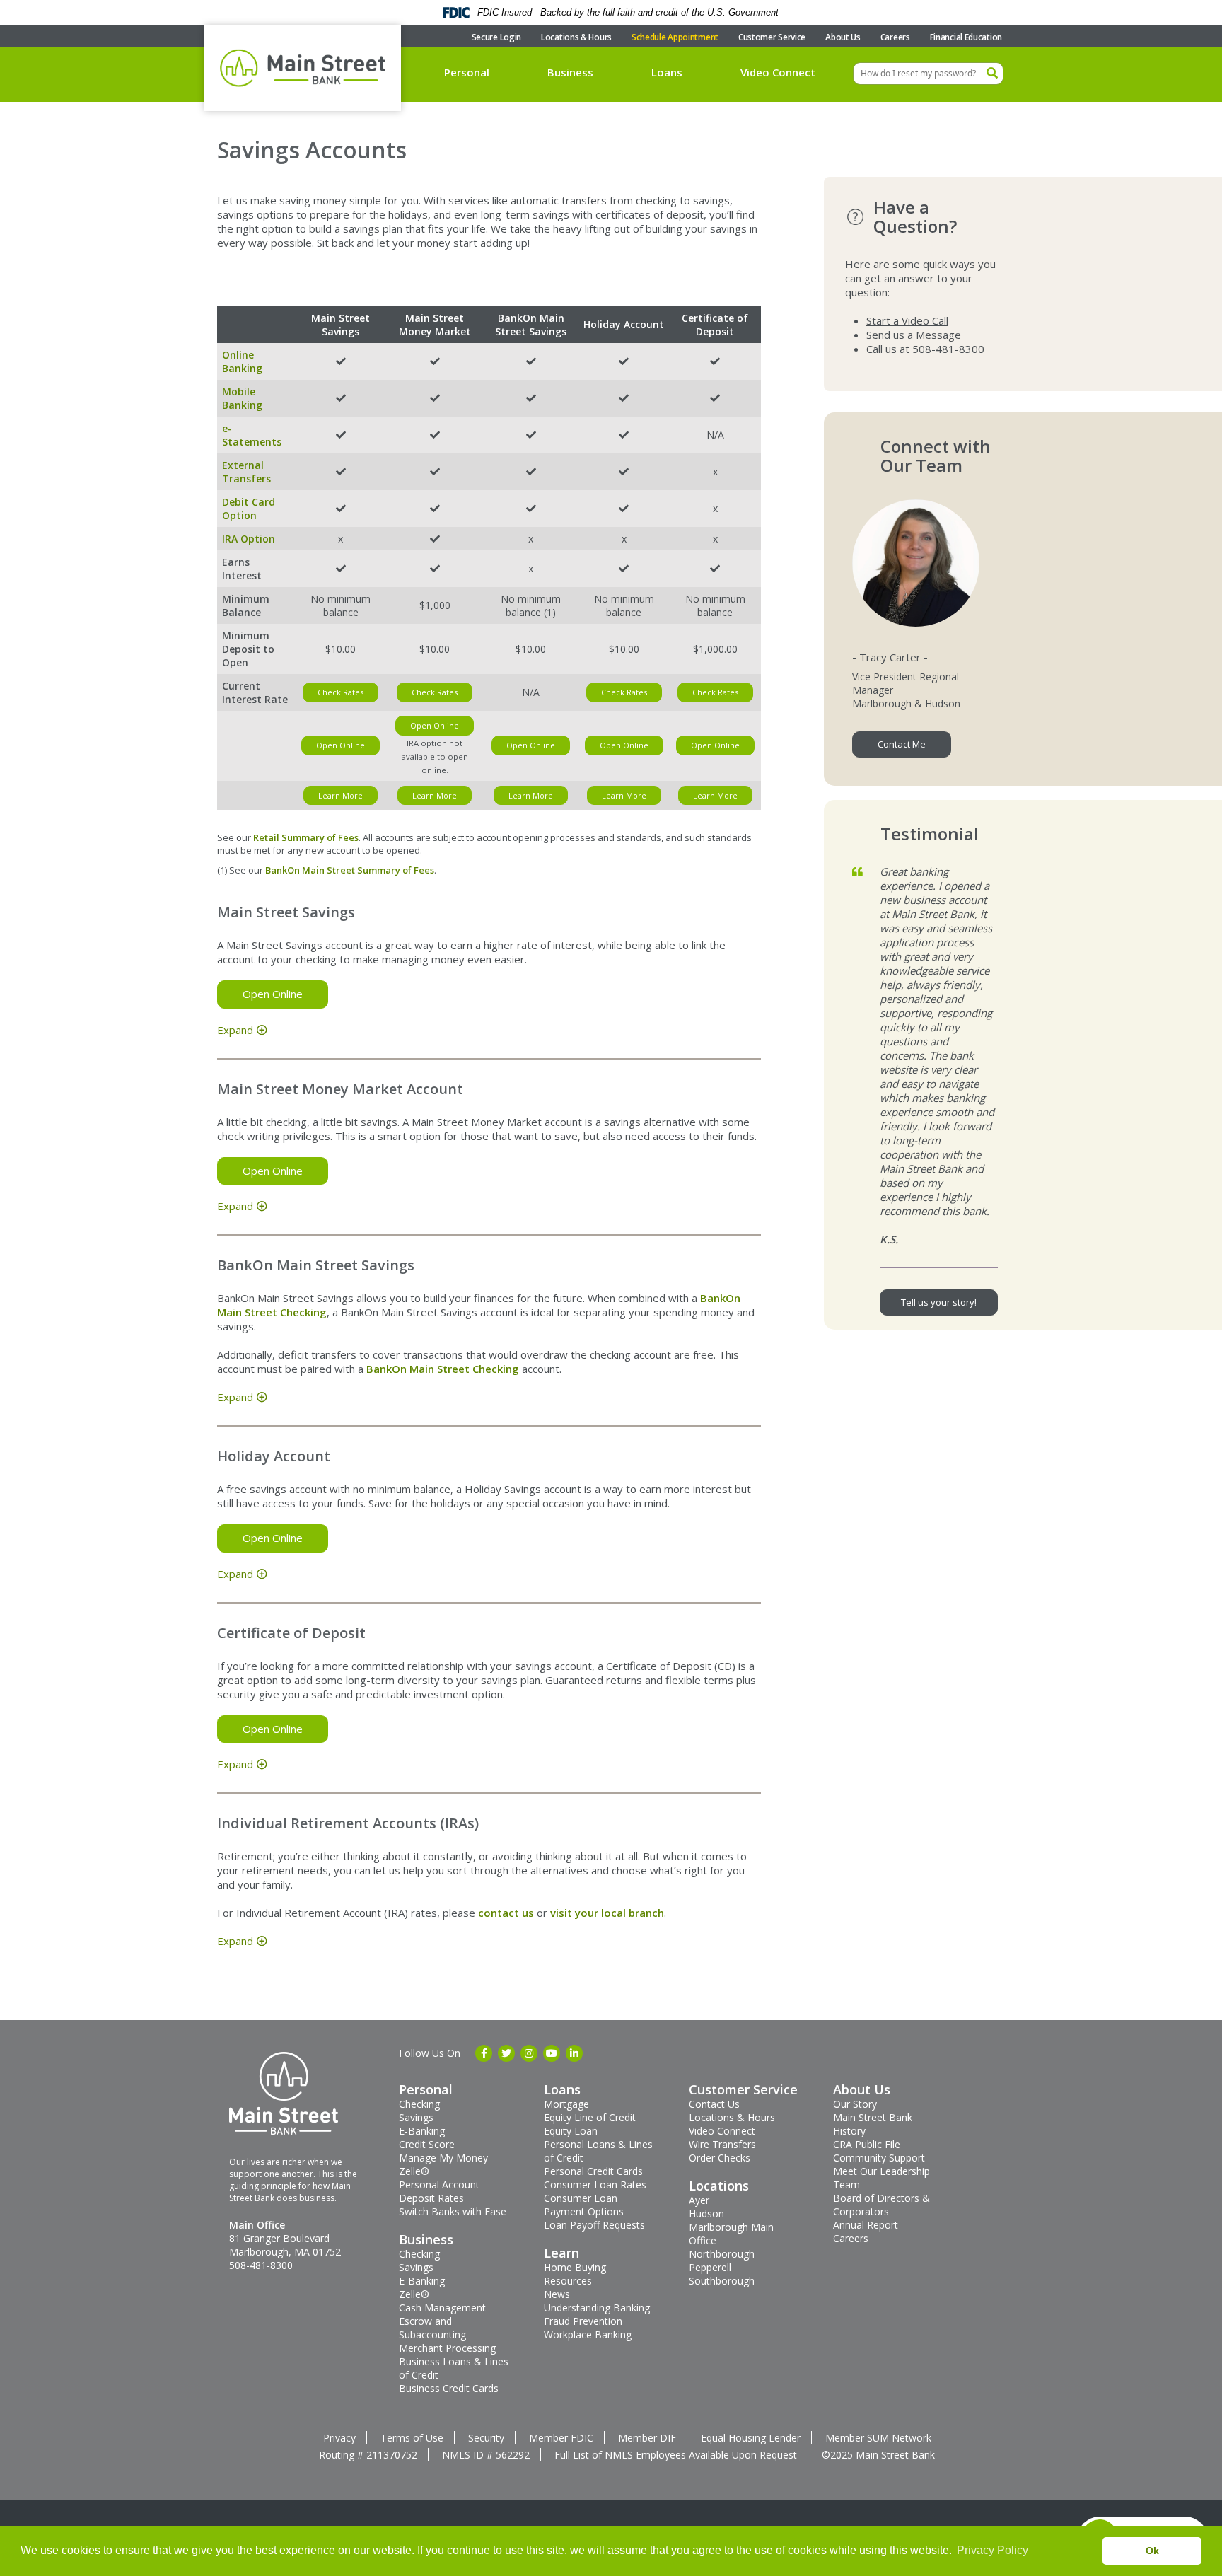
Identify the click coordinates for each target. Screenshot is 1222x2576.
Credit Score (427, 2144)
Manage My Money (443, 2158)
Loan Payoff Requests (594, 2225)
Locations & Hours (576, 37)
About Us (843, 37)
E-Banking (422, 2131)
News (557, 2294)
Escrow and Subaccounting (432, 2328)
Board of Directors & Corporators (881, 2205)
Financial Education (966, 37)
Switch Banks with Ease (453, 2211)
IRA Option (249, 539)
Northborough (722, 2254)
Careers (895, 37)
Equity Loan (571, 2131)
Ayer (699, 2200)
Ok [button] (1152, 2551)
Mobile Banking (242, 398)
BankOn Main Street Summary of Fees (350, 870)
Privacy (339, 2438)
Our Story (855, 2104)
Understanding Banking (597, 2308)
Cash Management (442, 2308)
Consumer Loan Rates (595, 2185)
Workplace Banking (588, 2334)
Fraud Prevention (583, 2321)
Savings (416, 2117)
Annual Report (866, 2225)
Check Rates (341, 692)
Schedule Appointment (675, 37)
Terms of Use (412, 2438)
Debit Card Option (249, 509)
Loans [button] (667, 72)
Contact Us (714, 2104)
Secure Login (496, 37)
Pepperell (710, 2267)
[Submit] (992, 74)
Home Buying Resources (575, 2274)
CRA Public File (867, 2144)
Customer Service (772, 37)
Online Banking (242, 361)
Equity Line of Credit (590, 2117)
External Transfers (246, 472)
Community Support (879, 2158)
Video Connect (778, 72)
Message (938, 335)
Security (486, 2438)
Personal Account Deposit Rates (439, 2191)
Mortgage (566, 2104)
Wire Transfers (722, 2144)
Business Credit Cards (449, 2388)
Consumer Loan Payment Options (584, 2205)
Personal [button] (467, 72)
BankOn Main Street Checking (443, 1369)
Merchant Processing (447, 2348)
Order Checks (720, 2158)
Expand (235, 1030)
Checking (419, 2104)
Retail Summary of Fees (306, 837)
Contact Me (902, 744)
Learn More (341, 795)
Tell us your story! (939, 1302)
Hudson (706, 2214)
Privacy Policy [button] (993, 2550)
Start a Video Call (907, 320)
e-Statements (252, 435)
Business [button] (570, 72)
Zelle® (414, 2171)
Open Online (341, 745)
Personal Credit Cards (593, 2171)
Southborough (722, 2281)
